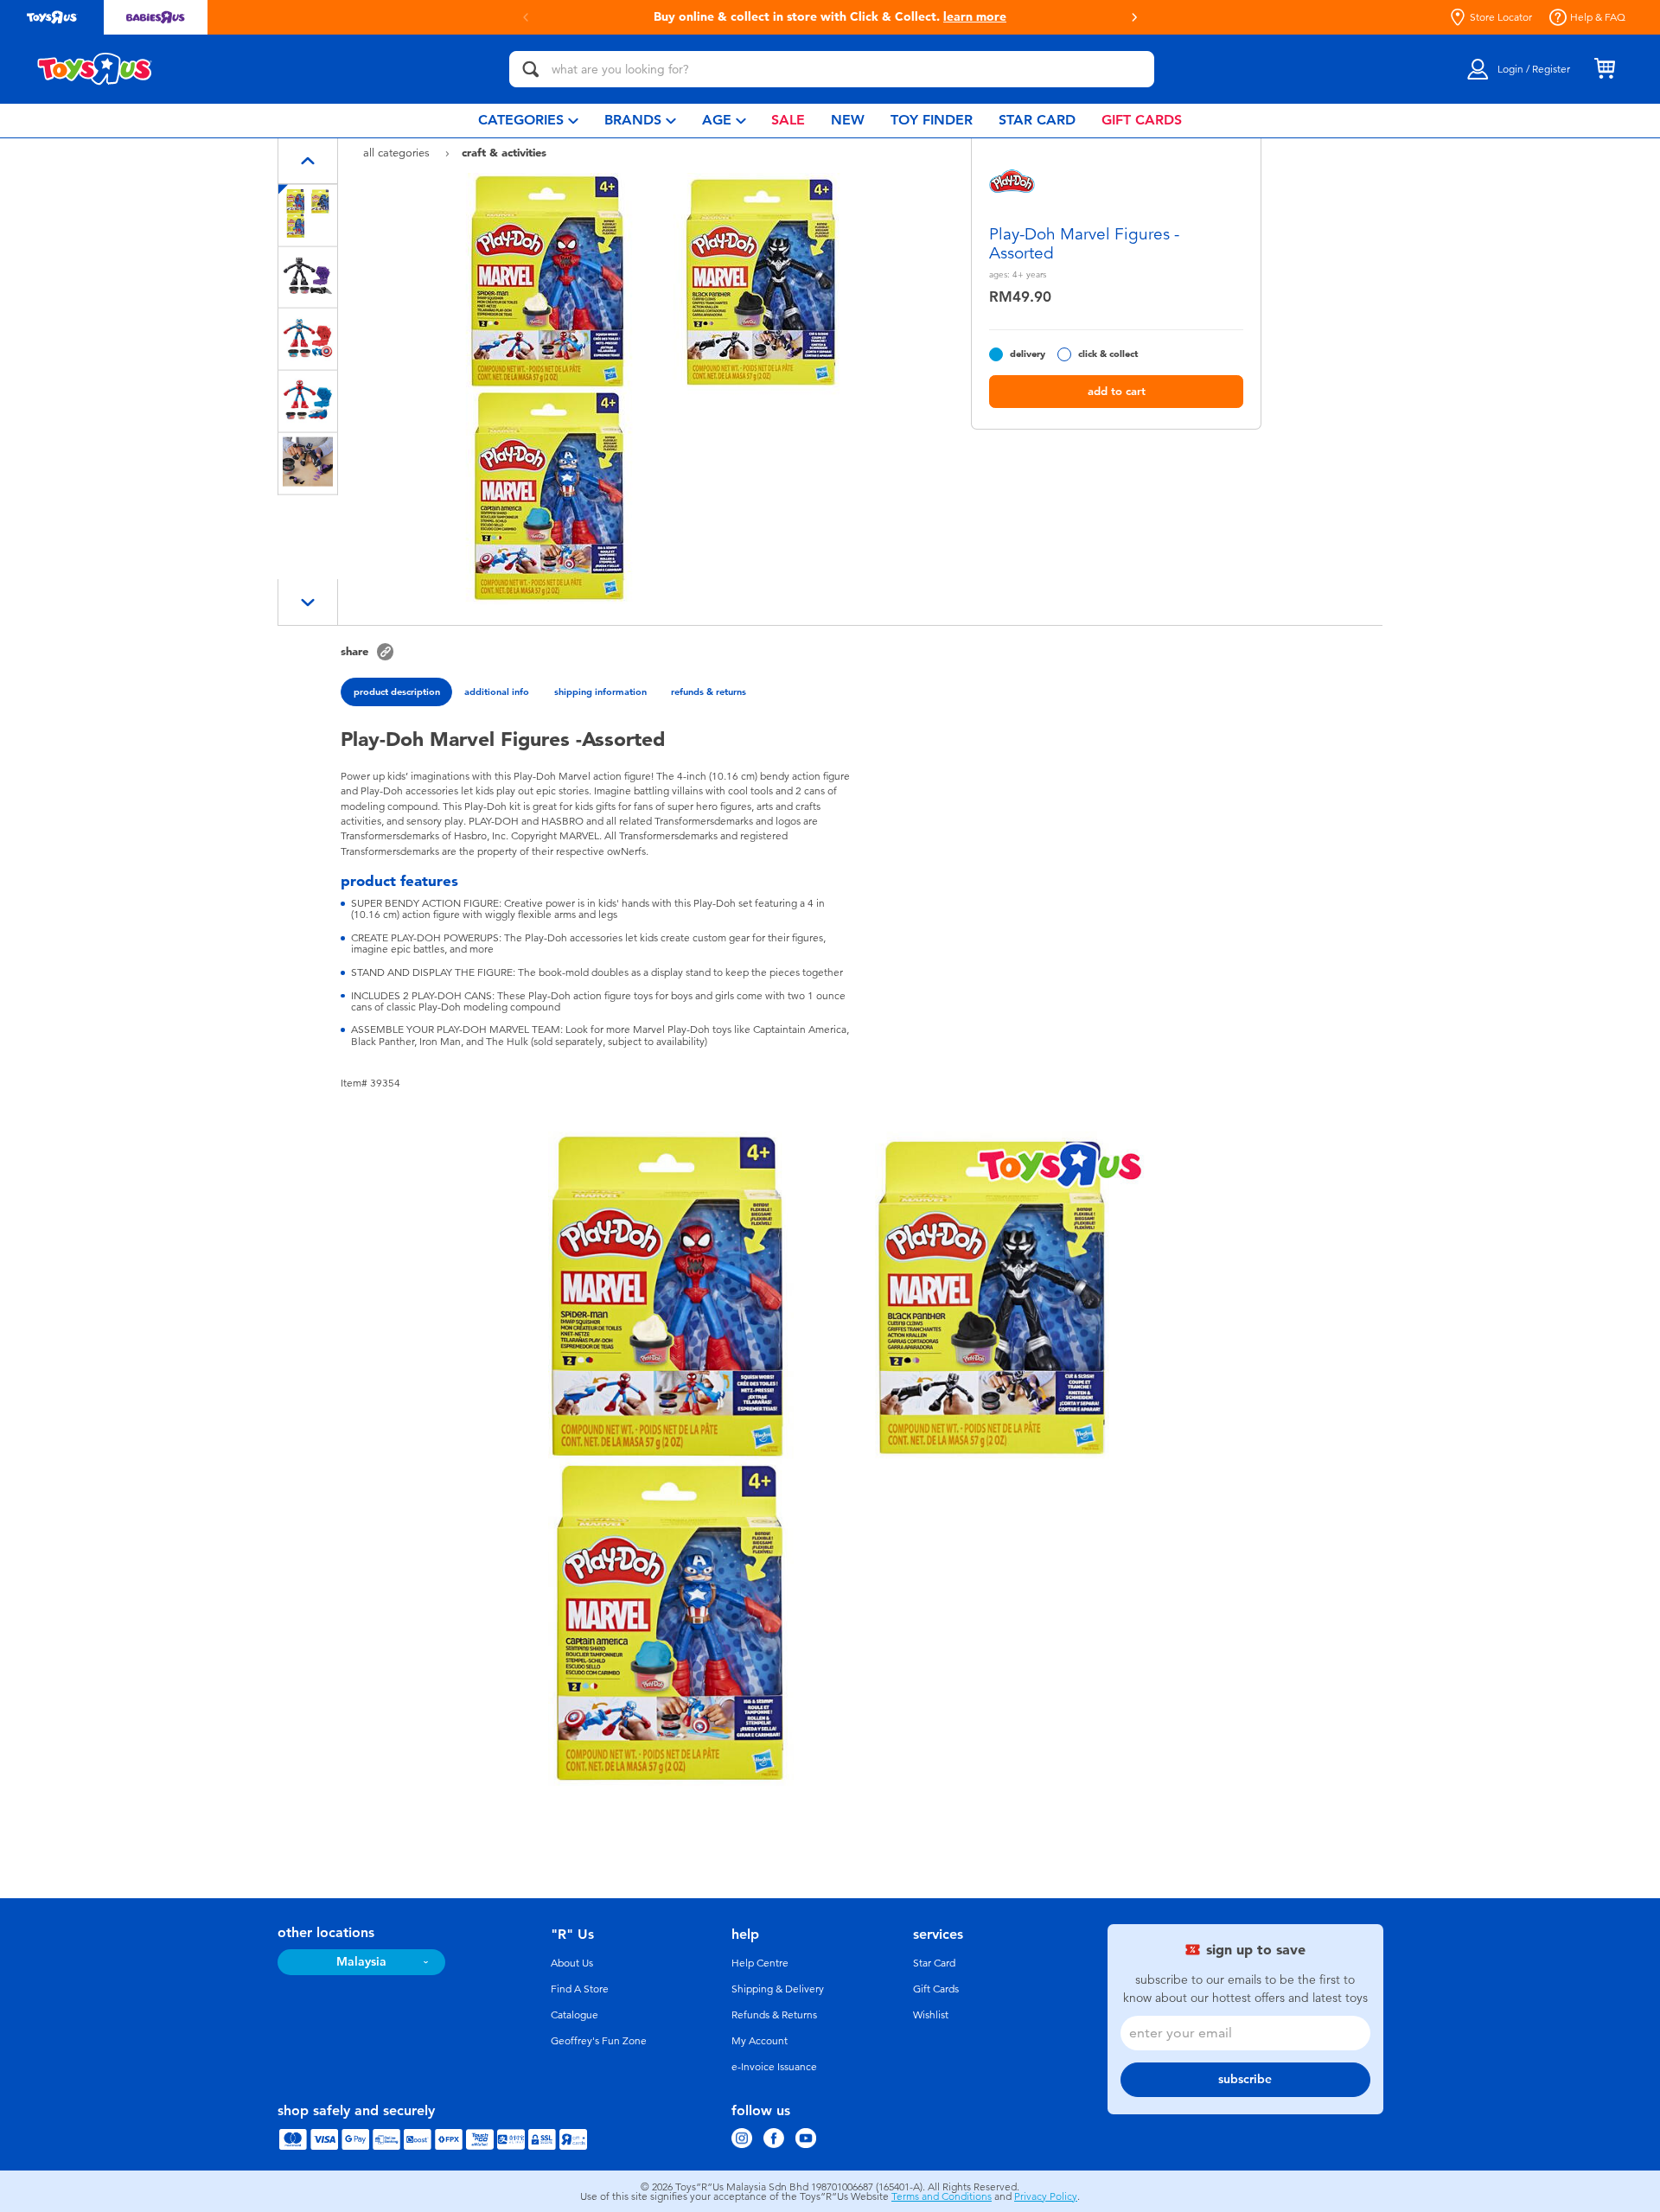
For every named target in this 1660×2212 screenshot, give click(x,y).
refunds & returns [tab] (709, 692)
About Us (572, 1963)
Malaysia (361, 1962)
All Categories (398, 153)
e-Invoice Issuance (774, 2067)
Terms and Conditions (942, 2196)
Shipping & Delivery (778, 1989)
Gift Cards (936, 1989)
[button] (526, 17)
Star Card (934, 1963)
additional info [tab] (497, 692)
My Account (760, 2041)
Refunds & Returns (774, 2015)
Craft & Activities (504, 152)
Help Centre (760, 1963)
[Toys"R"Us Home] (95, 69)
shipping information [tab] (600, 692)
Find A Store (580, 1989)
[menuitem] (528, 121)
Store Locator (1501, 17)
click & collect (1108, 354)
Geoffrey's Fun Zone (599, 2041)
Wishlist (931, 2015)
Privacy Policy (1046, 2196)
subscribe (1245, 2079)
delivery (1028, 354)
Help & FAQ (1598, 17)
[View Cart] (1605, 69)
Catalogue (575, 2015)
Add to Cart (1117, 391)
